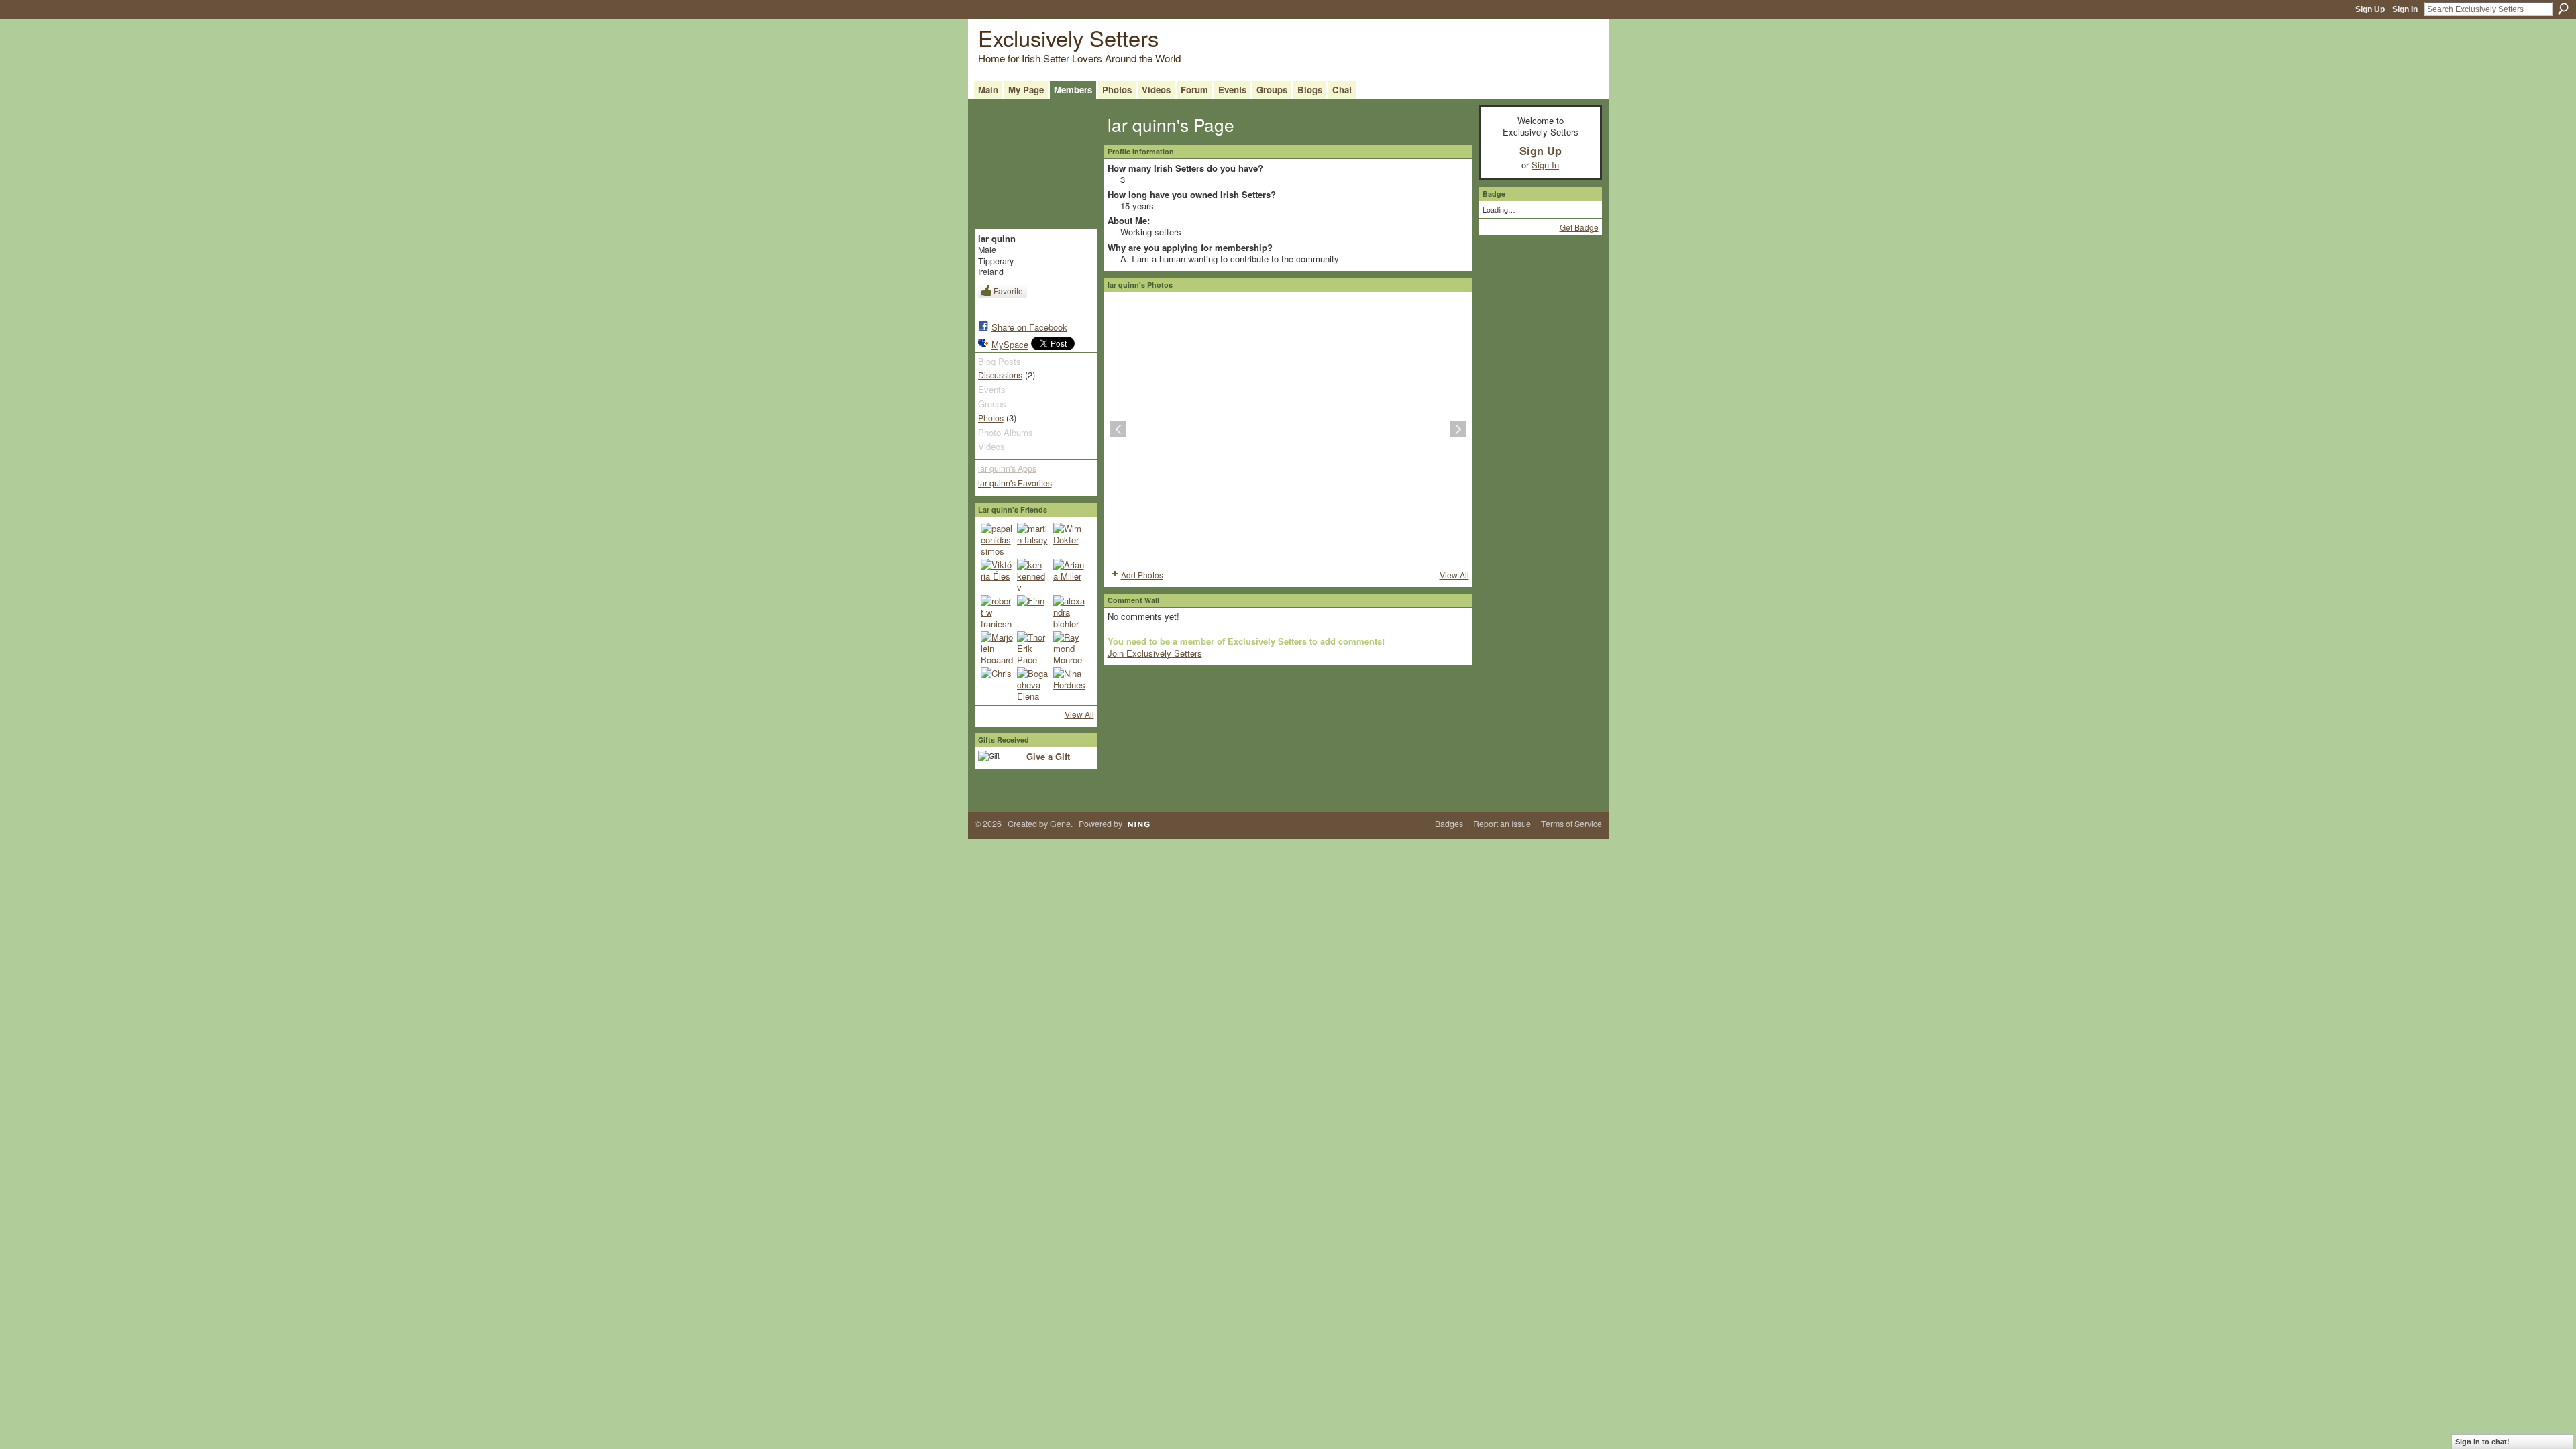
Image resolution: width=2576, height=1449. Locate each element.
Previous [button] (1118, 429)
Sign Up (2370, 9)
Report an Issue (1502, 824)
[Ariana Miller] (1069, 575)
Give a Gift (1048, 756)
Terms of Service (1571, 824)
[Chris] (997, 684)
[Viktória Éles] (997, 575)
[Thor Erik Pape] (1033, 647)
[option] (1288, 429)
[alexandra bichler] (1069, 611)
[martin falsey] (1033, 539)
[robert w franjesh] (997, 611)
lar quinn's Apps (1007, 468)
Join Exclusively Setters (1155, 653)
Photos (991, 418)
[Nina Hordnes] (1069, 684)
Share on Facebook (1029, 327)
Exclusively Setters (1068, 37)
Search (2563, 9)
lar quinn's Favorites (1015, 483)
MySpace (1010, 344)
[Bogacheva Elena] (1033, 684)
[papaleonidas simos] (997, 539)
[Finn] (1033, 611)
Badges (1449, 824)
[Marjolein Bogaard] (997, 647)
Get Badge (1579, 227)
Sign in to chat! (2482, 1442)
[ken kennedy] (1033, 575)
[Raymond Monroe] (1069, 647)
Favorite (1008, 291)
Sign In (2405, 9)
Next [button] (1458, 429)
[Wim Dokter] (1069, 539)
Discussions (1000, 375)
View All (1079, 714)
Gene (1060, 824)
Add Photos (1142, 575)
